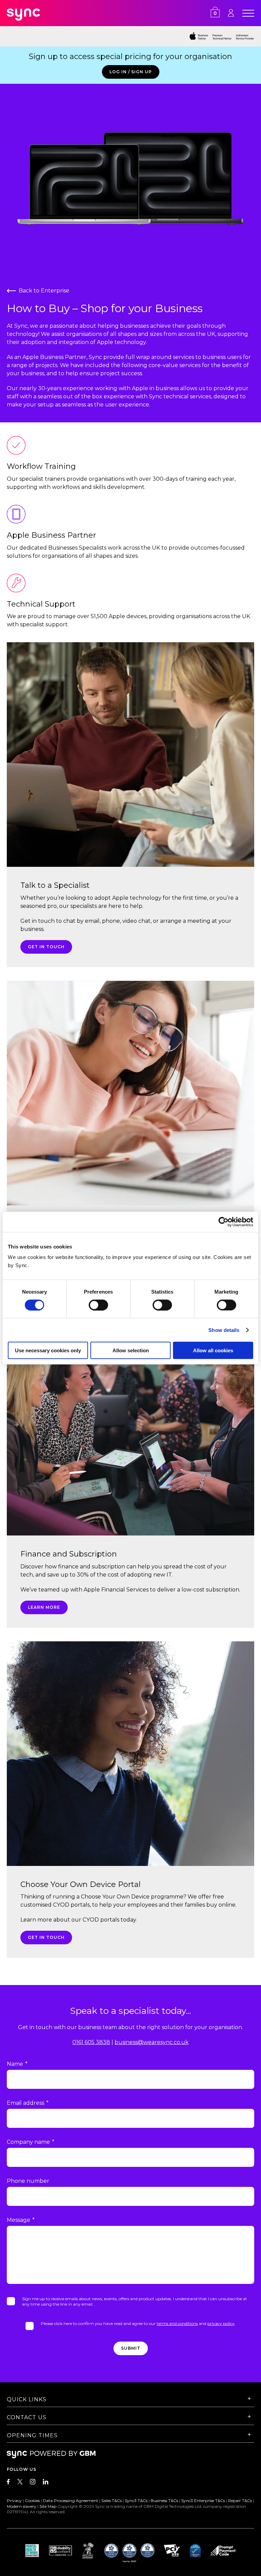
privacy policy (221, 2323)
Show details (224, 1330)
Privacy (14, 2501)
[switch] (98, 1305)
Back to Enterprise (44, 291)
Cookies (32, 2501)
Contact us (27, 2417)
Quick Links (27, 2399)
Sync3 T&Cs (136, 2501)
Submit (131, 2348)
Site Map (48, 2506)
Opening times (32, 2435)
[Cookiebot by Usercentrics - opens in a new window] (223, 1222)
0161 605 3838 (91, 2042)
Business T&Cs (164, 2501)
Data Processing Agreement (71, 2501)
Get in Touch (46, 947)
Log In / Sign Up (131, 72)
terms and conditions (177, 2323)
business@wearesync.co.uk (152, 2042)
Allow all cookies (213, 1350)
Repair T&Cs (240, 2501)
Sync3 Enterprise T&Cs (203, 2501)
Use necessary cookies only (48, 1350)
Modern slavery (22, 2506)
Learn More (44, 1607)
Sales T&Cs (111, 2501)
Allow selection (131, 1350)
